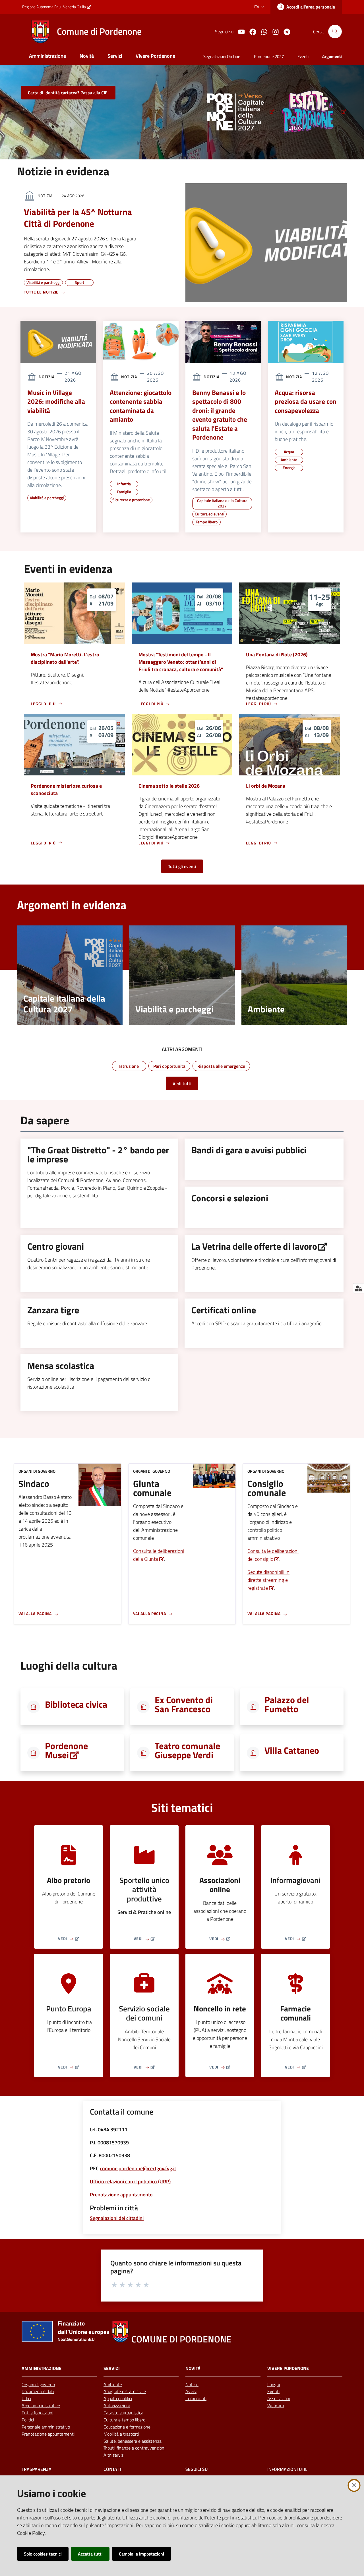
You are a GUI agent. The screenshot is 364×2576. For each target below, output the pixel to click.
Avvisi (191, 2391)
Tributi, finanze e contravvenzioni (134, 2448)
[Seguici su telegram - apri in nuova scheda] (285, 31)
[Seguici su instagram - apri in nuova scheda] (273, 31)
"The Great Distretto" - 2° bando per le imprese (98, 1154)
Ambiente (113, 2384)
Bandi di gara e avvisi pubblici (249, 1150)
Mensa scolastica (61, 1366)
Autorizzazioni (117, 2406)
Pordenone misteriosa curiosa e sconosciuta (66, 789)
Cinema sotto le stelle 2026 (169, 786)
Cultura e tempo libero (124, 2420)
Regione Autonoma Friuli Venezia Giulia (54, 7)
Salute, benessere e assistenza (133, 2441)
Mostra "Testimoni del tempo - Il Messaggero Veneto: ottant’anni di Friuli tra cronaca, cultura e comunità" (181, 662)
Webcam (276, 2406)
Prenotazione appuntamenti (48, 2434)
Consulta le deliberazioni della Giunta (159, 1555)
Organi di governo (38, 2384)
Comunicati (196, 2398)
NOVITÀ (193, 2368)
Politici (28, 2420)
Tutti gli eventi (182, 866)
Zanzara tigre (53, 1310)
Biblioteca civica (76, 1704)
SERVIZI (112, 2368)
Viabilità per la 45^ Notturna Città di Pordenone (78, 218)
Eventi (273, 2391)
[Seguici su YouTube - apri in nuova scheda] (239, 31)
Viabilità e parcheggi (43, 282)
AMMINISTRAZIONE (42, 2368)
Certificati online (224, 1310)
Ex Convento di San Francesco (184, 1704)
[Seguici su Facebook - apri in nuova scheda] (251, 31)
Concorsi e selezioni (230, 1198)
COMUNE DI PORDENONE (181, 2339)
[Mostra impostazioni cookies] (358, 1288)
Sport (79, 282)
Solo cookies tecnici (43, 2554)
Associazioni (279, 2398)
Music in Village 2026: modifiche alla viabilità (56, 402)
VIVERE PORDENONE (288, 2368)
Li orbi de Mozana (266, 786)
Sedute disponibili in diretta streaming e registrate (268, 1580)
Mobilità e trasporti (121, 2434)
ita (257, 7)
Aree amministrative (41, 2406)
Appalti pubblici (118, 2398)
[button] (335, 32)
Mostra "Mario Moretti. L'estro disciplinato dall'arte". (65, 658)
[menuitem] (47, 56)
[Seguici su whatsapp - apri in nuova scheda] (262, 31)
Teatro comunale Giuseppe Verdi (187, 1750)
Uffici (26, 2398)
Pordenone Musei (66, 1750)
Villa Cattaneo (292, 1750)
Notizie (192, 2384)
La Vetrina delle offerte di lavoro (254, 1246)
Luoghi (274, 2384)
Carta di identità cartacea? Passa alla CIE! (68, 93)
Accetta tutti (90, 2554)
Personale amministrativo (46, 2427)
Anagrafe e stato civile (125, 2391)
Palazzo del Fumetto (287, 1704)
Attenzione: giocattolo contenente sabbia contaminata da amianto (141, 406)
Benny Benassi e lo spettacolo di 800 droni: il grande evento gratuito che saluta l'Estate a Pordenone (220, 415)
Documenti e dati (38, 2391)
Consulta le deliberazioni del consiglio (273, 1555)
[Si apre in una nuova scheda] (238, 112)
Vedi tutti (182, 1083)
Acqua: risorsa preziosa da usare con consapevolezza (306, 402)
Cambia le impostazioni (141, 2554)
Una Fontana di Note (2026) (277, 655)
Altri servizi (114, 2455)
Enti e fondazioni (37, 2413)
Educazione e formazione (127, 2427)
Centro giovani (56, 1246)
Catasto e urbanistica (123, 2413)
